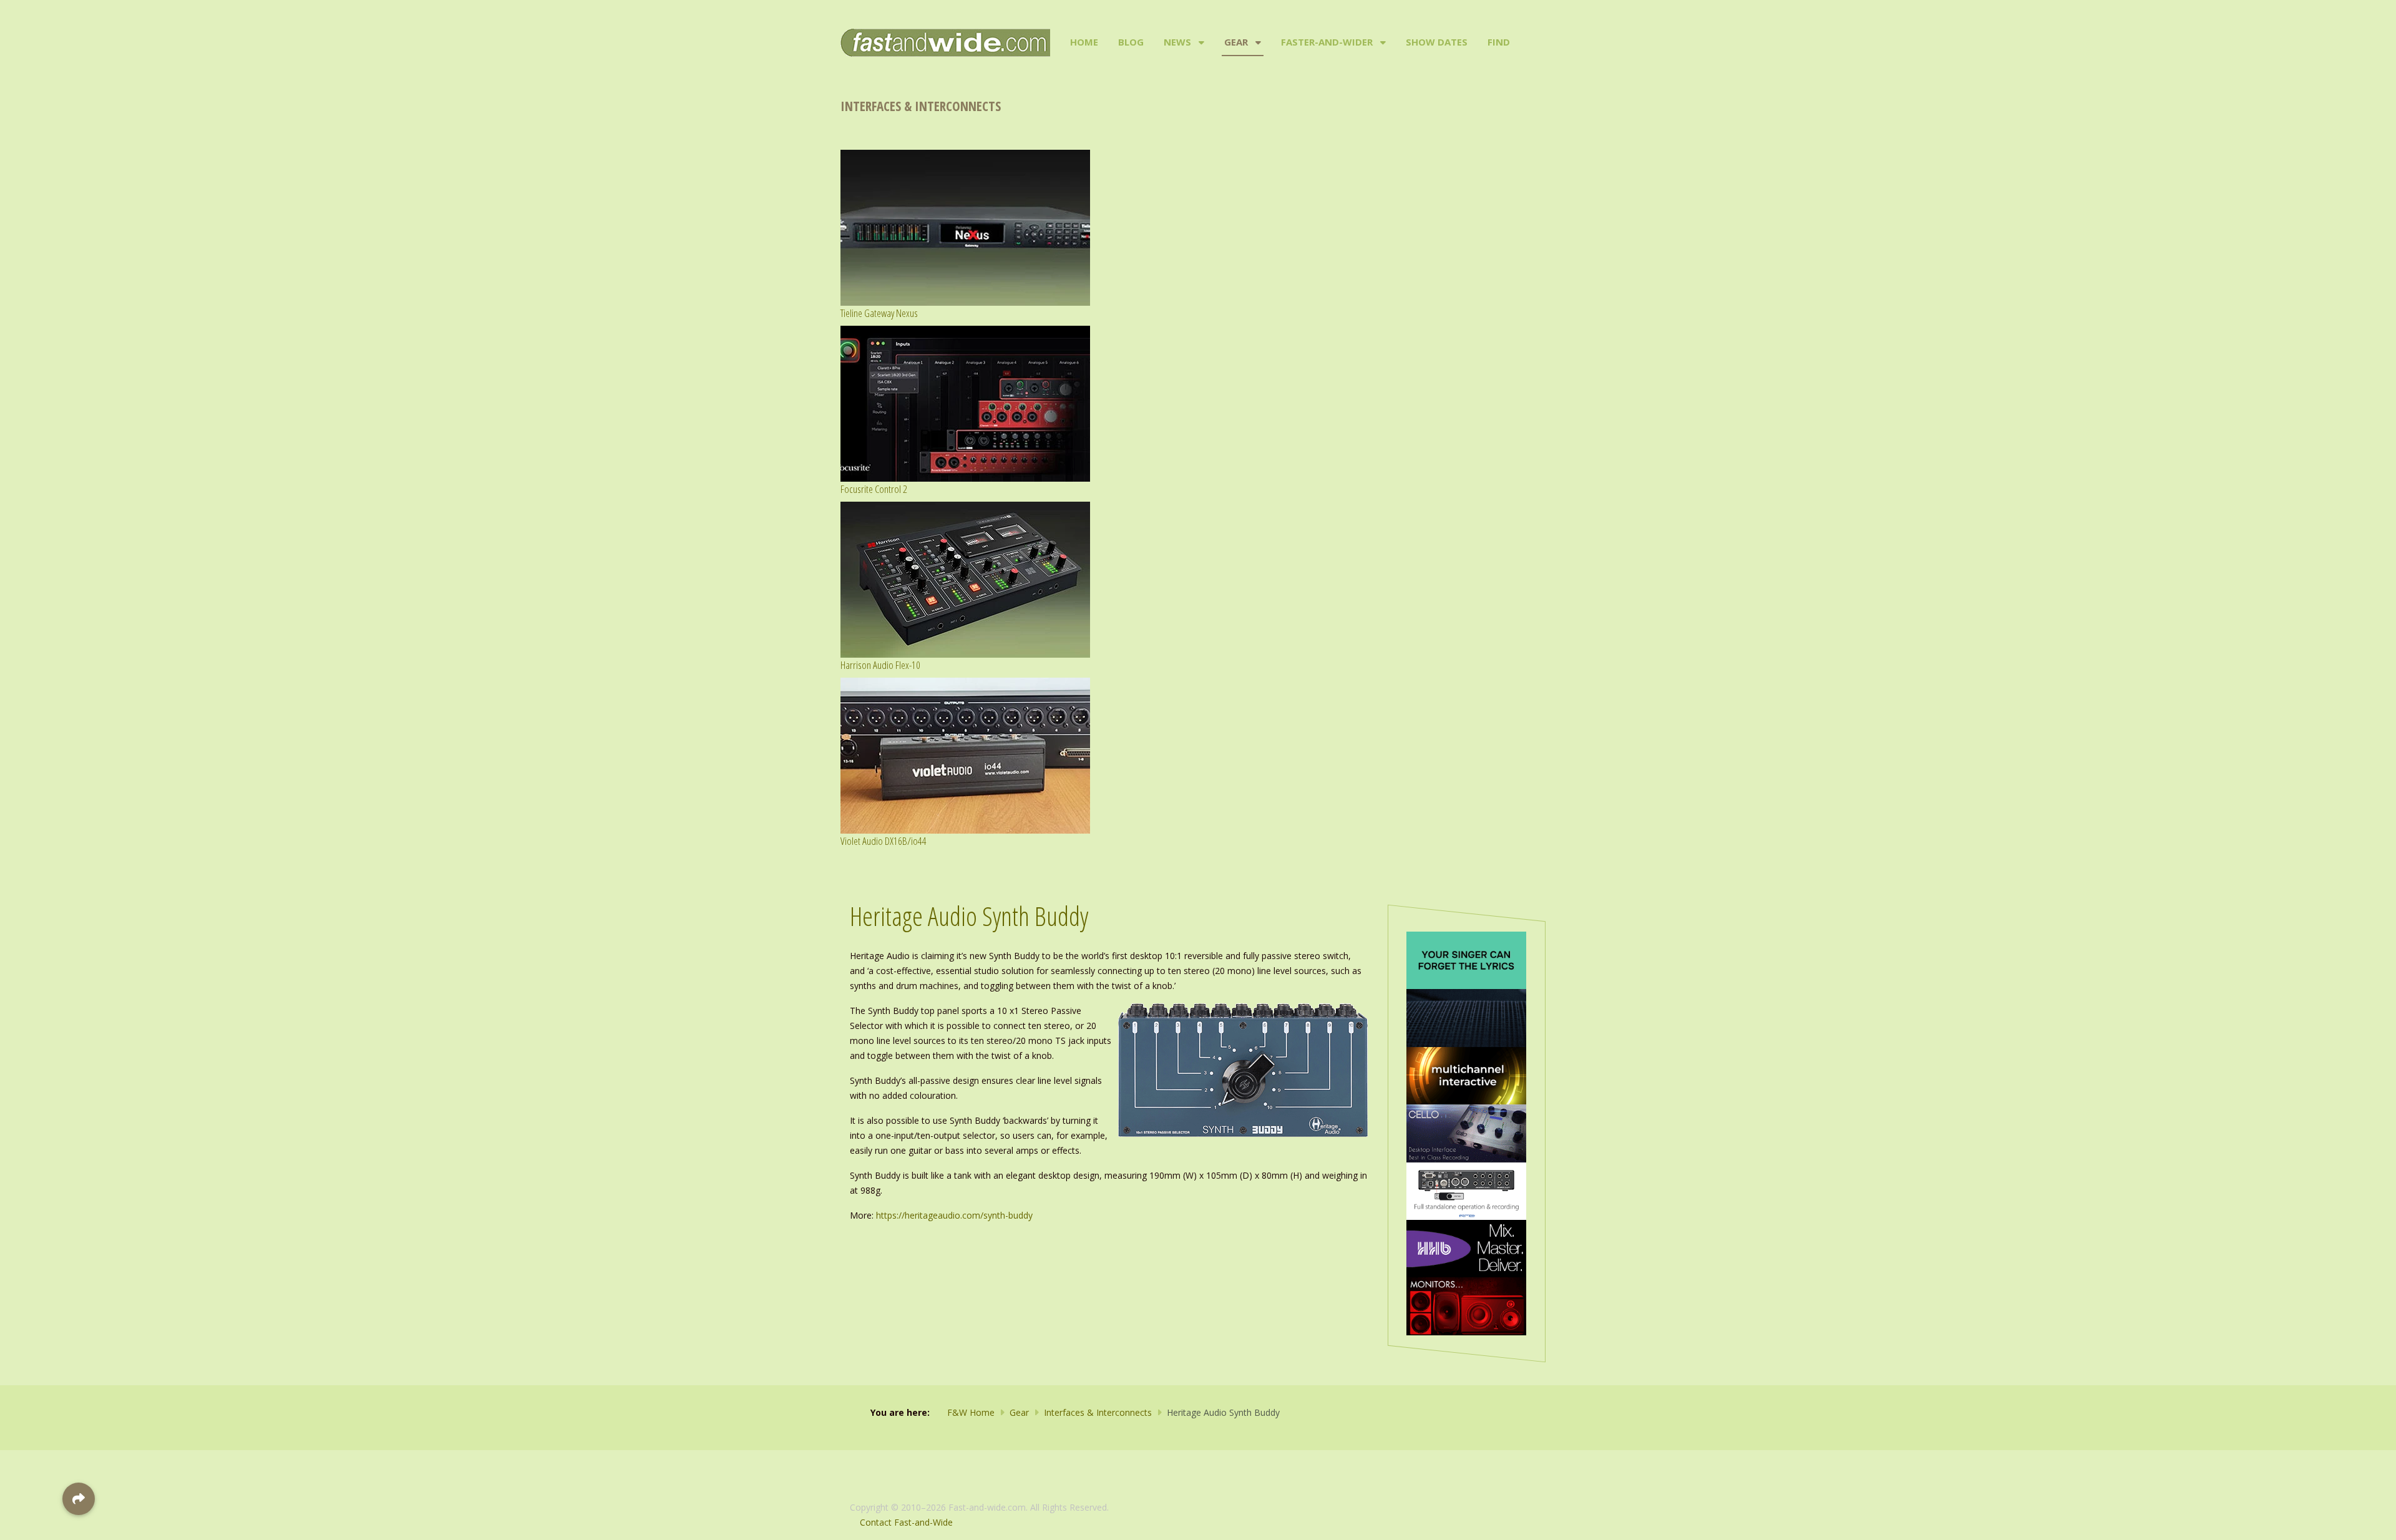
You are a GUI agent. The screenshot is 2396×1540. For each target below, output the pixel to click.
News (1177, 42)
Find (1499, 42)
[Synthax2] (1466, 1190)
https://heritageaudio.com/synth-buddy (954, 1215)
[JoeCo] (1466, 1132)
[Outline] (1466, 1017)
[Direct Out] (1466, 959)
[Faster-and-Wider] (1382, 42)
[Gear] (1257, 42)
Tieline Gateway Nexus (879, 313)
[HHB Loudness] (1466, 1248)
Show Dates (1437, 42)
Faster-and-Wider (1327, 42)
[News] (1200, 42)
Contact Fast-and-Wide (906, 1522)
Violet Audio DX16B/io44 (884, 841)
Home (1084, 42)
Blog (1131, 42)
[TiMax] (1466, 1075)
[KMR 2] (1466, 1305)
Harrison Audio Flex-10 (880, 665)
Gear (1236, 42)
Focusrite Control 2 (874, 489)
